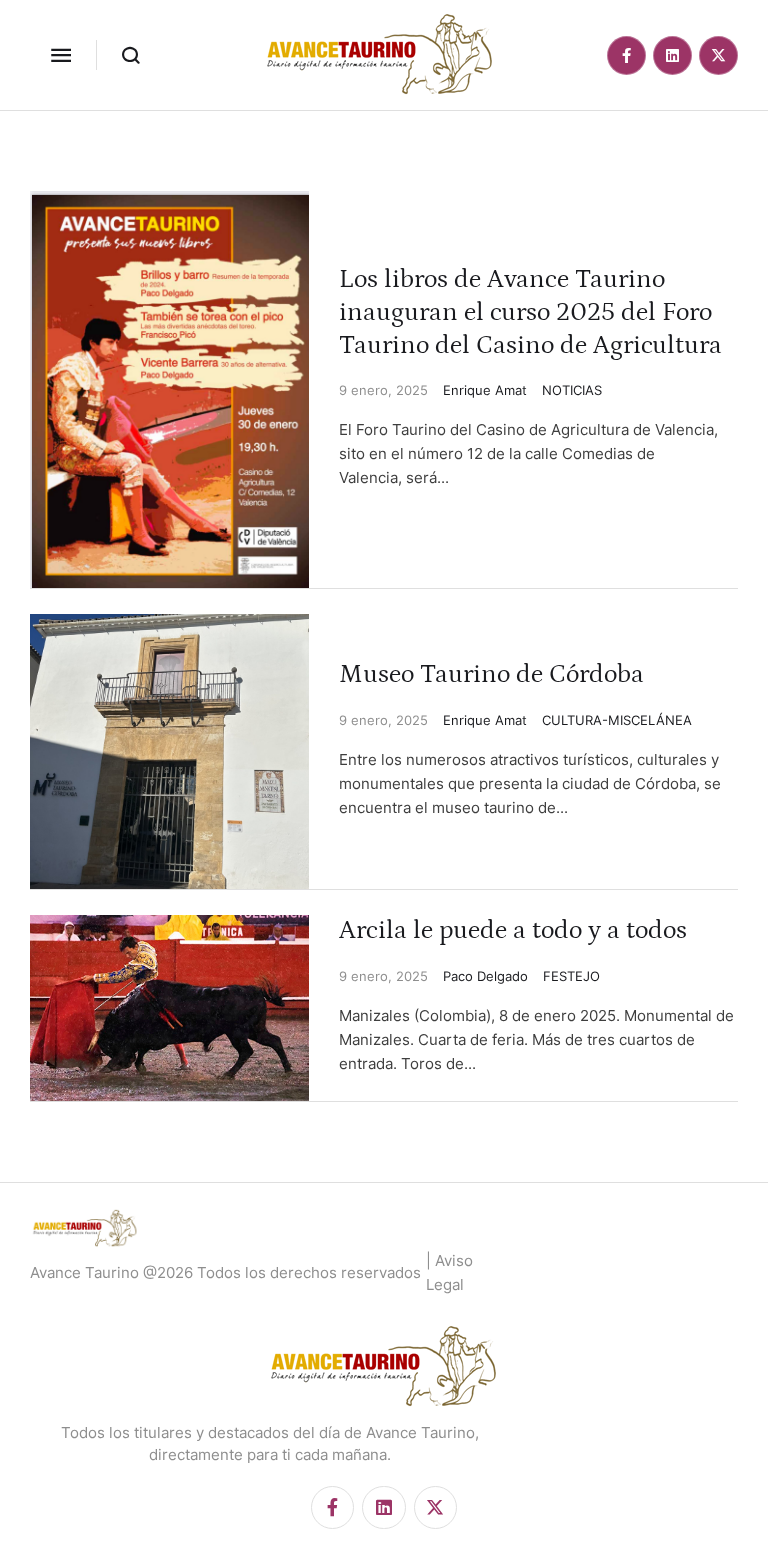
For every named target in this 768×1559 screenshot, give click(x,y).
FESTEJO (571, 976)
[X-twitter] (718, 55)
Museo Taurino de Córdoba (491, 674)
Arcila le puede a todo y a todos (513, 930)
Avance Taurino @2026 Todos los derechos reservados (225, 1272)
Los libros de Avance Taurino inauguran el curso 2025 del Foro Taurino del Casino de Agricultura (530, 312)
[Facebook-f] (626, 55)
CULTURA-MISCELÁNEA (617, 720)
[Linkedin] (672, 55)
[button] (61, 55)
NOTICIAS (572, 390)
